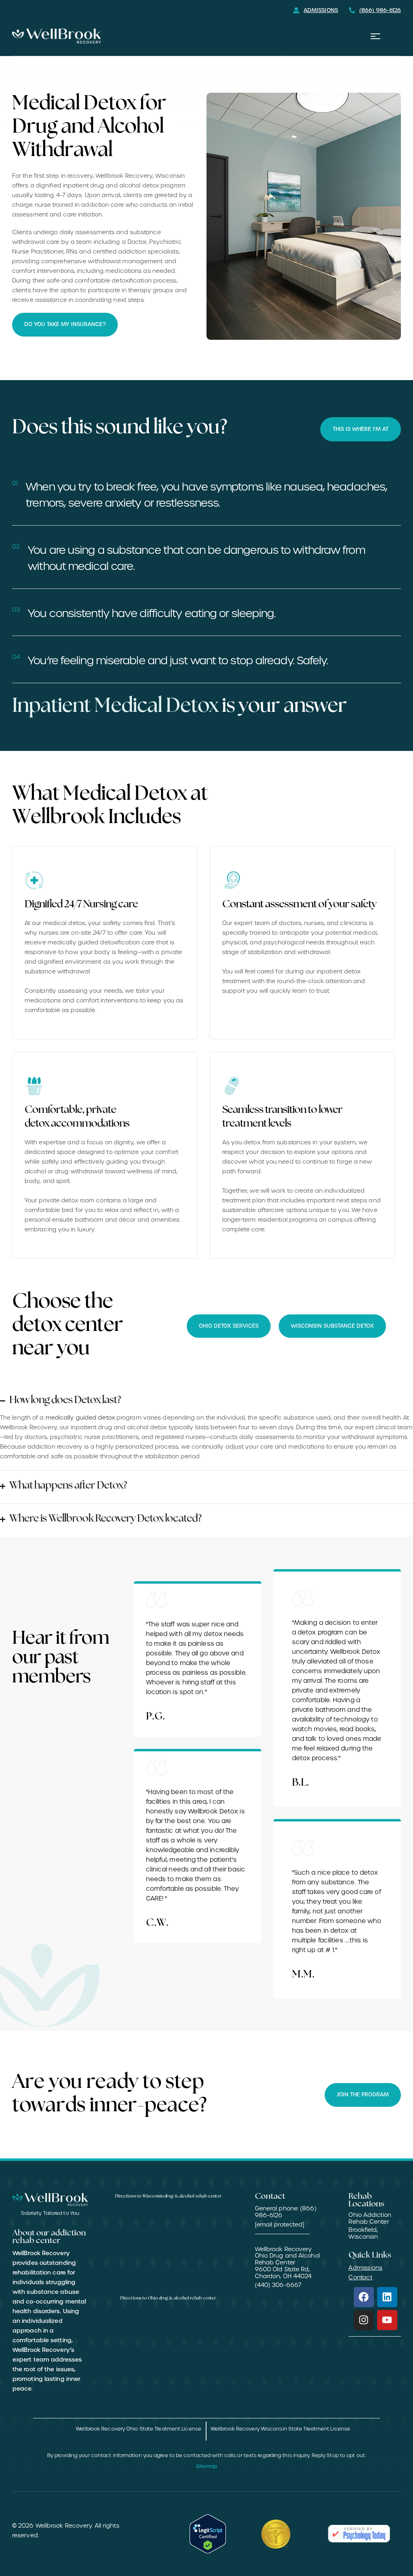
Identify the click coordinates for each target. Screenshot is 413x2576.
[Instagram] (364, 2320)
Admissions (365, 2268)
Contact (360, 2277)
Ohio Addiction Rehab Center (370, 2218)
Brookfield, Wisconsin (363, 2233)
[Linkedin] (387, 2297)
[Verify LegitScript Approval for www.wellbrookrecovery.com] (208, 2534)
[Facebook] (364, 2297)
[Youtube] (387, 2320)
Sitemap (207, 2466)
